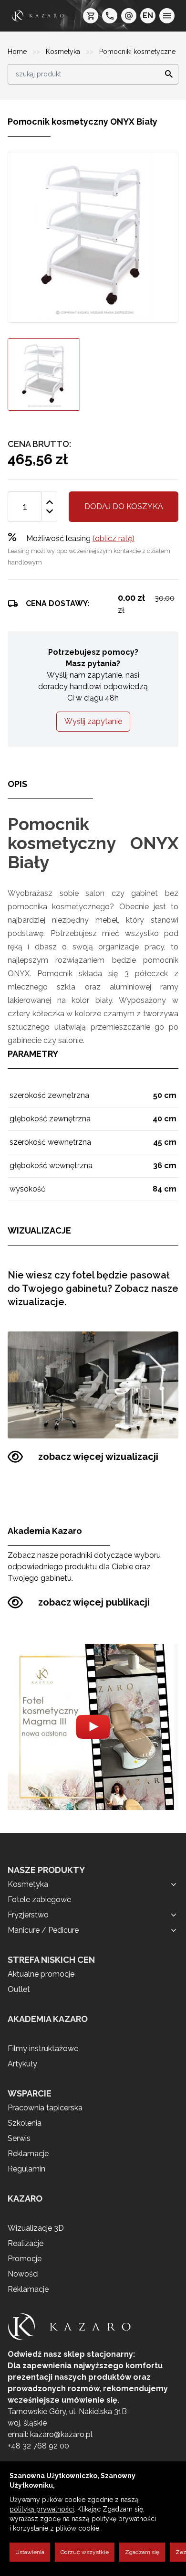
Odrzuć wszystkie (85, 2552)
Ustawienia (30, 2552)
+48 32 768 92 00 (38, 2446)
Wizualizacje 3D (36, 2228)
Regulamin (26, 2169)
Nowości (23, 2274)
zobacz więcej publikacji (94, 1602)
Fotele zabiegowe (39, 1900)
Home (18, 52)
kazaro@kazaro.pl (61, 2434)
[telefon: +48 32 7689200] (110, 16)
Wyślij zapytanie (93, 721)
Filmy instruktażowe (43, 2049)
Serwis (19, 2138)
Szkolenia (25, 2123)
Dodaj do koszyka (124, 506)
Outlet (19, 1989)
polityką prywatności (42, 2509)
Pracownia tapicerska (45, 2108)
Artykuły (22, 2064)
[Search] (166, 75)
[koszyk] (91, 16)
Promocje (25, 2259)
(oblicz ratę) (114, 538)
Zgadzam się (142, 2552)
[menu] (167, 16)
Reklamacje (28, 2154)
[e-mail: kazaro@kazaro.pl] (129, 16)
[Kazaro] (38, 16)
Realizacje (26, 2243)
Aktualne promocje (41, 1974)
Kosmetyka (64, 52)
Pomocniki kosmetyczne (137, 52)
